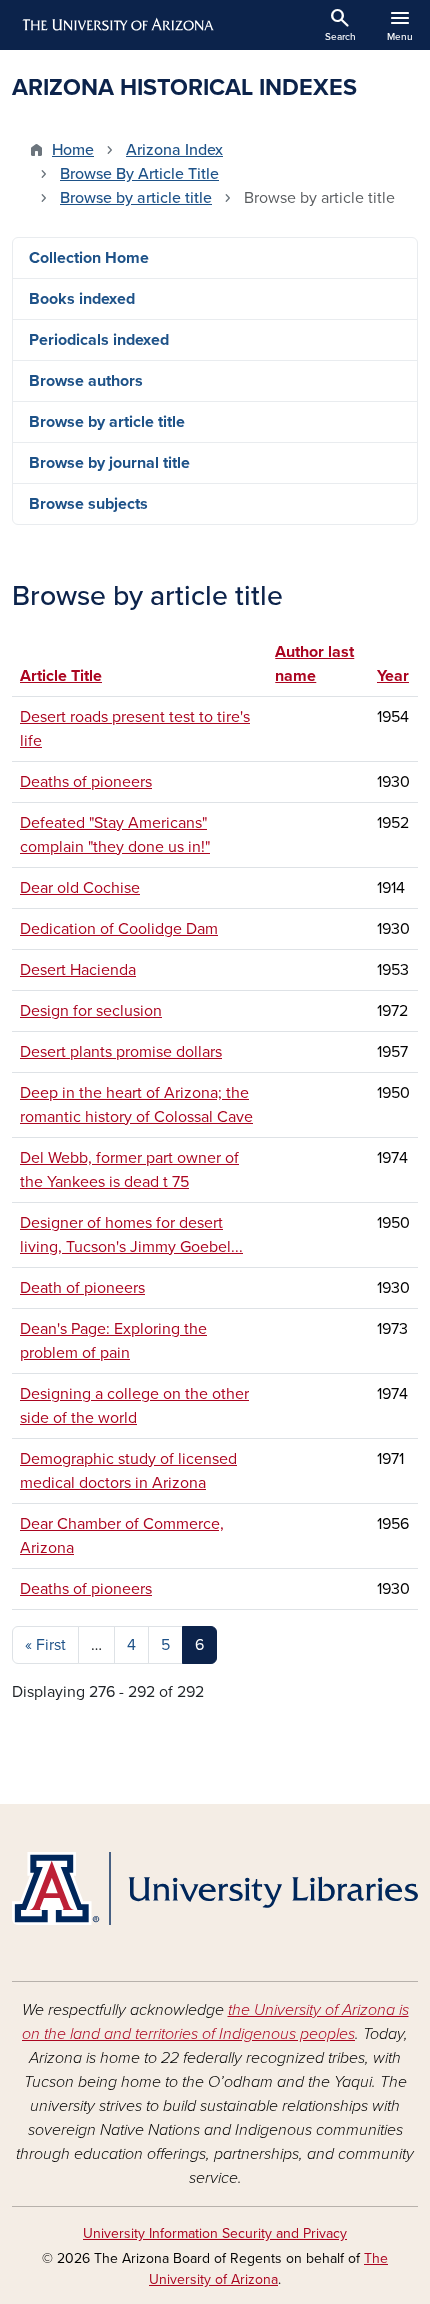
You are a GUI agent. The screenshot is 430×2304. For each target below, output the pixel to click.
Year (393, 676)
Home (73, 150)
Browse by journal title (109, 463)
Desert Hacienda (78, 970)
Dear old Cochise (80, 888)
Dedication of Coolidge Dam (119, 929)
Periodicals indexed (99, 340)
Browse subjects (88, 504)
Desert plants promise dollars (121, 1052)
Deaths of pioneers (86, 782)
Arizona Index (174, 150)
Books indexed (82, 299)
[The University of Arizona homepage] (116, 25)
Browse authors (86, 381)
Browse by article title (136, 198)
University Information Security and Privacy (215, 2233)
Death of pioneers (82, 1288)
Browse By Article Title (139, 174)
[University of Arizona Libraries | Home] (215, 1888)
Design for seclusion (91, 1011)
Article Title (61, 676)
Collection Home (89, 258)
